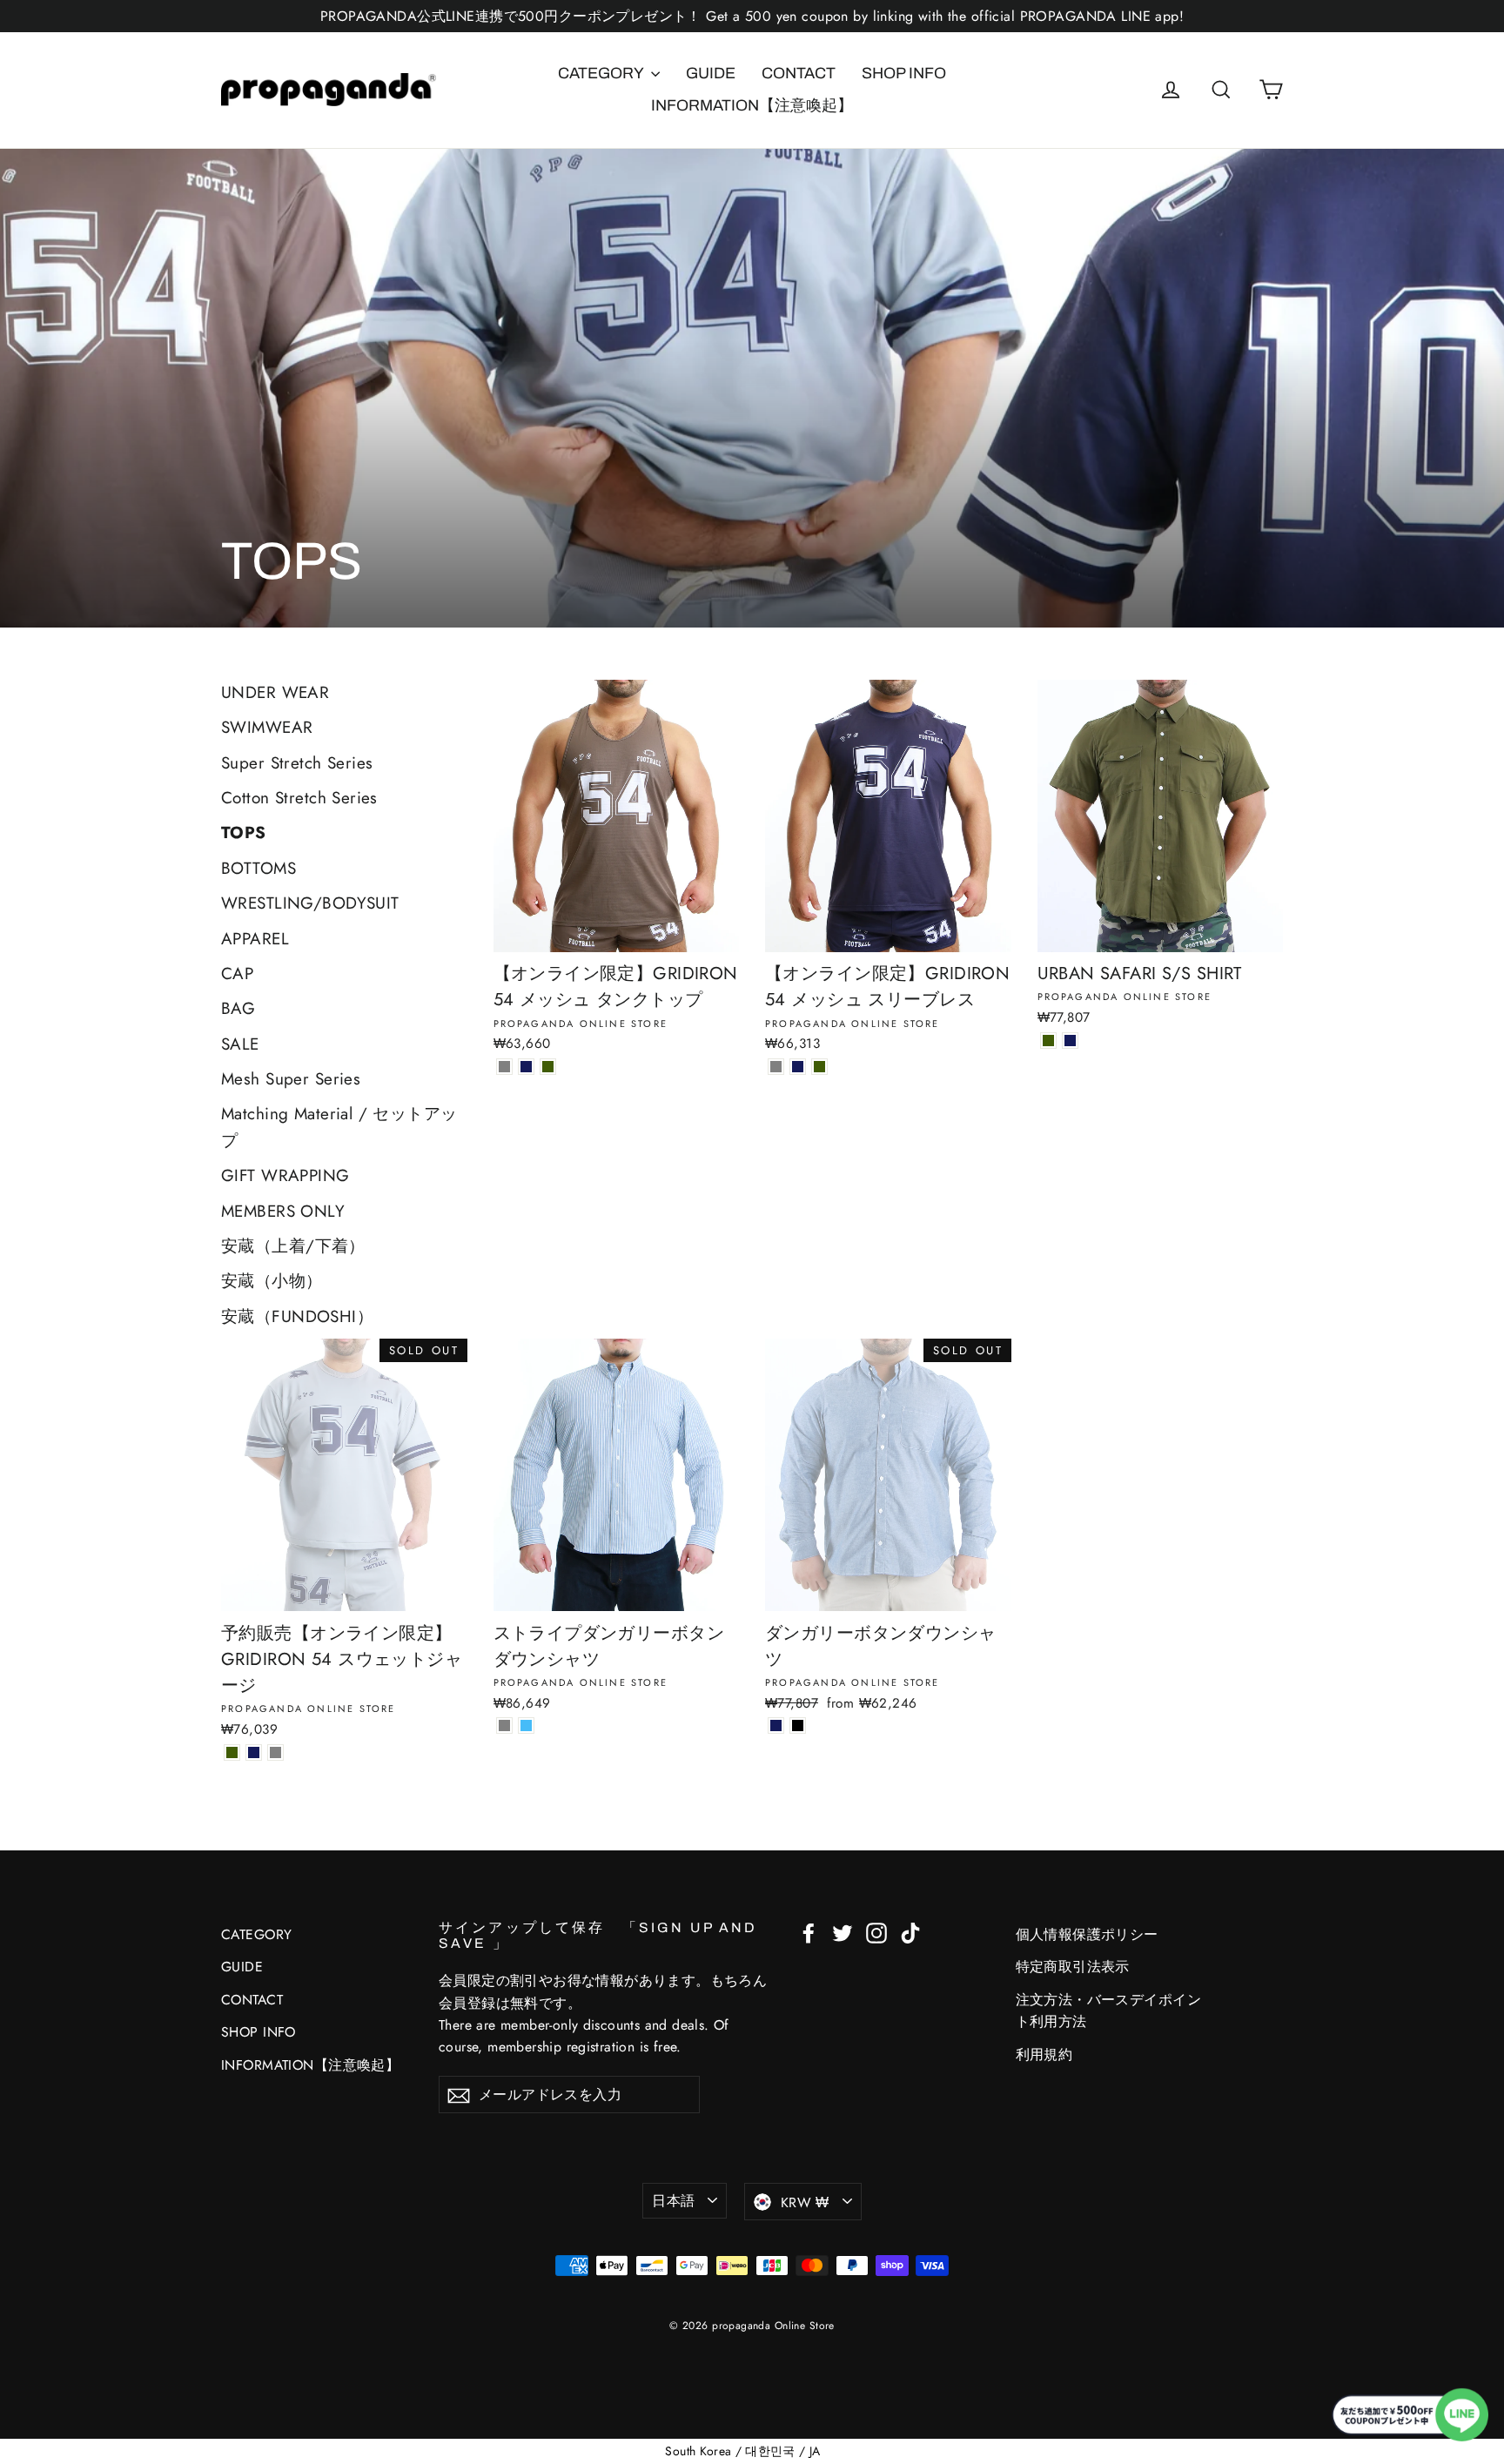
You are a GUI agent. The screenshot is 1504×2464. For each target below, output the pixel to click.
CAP (237, 974)
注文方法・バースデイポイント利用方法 (1109, 2011)
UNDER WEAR (275, 692)
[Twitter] (843, 1932)
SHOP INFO (904, 73)
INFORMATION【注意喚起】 (752, 105)
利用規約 (1044, 2054)
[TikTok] (910, 1932)
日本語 (673, 2201)
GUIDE (711, 73)
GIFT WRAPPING (285, 1175)
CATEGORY (602, 73)
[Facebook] (809, 1932)
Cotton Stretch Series (299, 798)
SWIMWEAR (267, 727)
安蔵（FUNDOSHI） (297, 1316)
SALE (240, 1044)
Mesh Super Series (291, 1079)
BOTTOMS (258, 868)
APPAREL (255, 939)
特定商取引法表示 (1073, 1967)
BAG (238, 1008)
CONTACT (799, 73)
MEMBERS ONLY (283, 1211)
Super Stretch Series (297, 763)
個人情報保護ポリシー (1087, 1934)
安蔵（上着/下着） (293, 1246)
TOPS (244, 833)
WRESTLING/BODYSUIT (310, 903)
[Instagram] (876, 1932)
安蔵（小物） (272, 1281)
